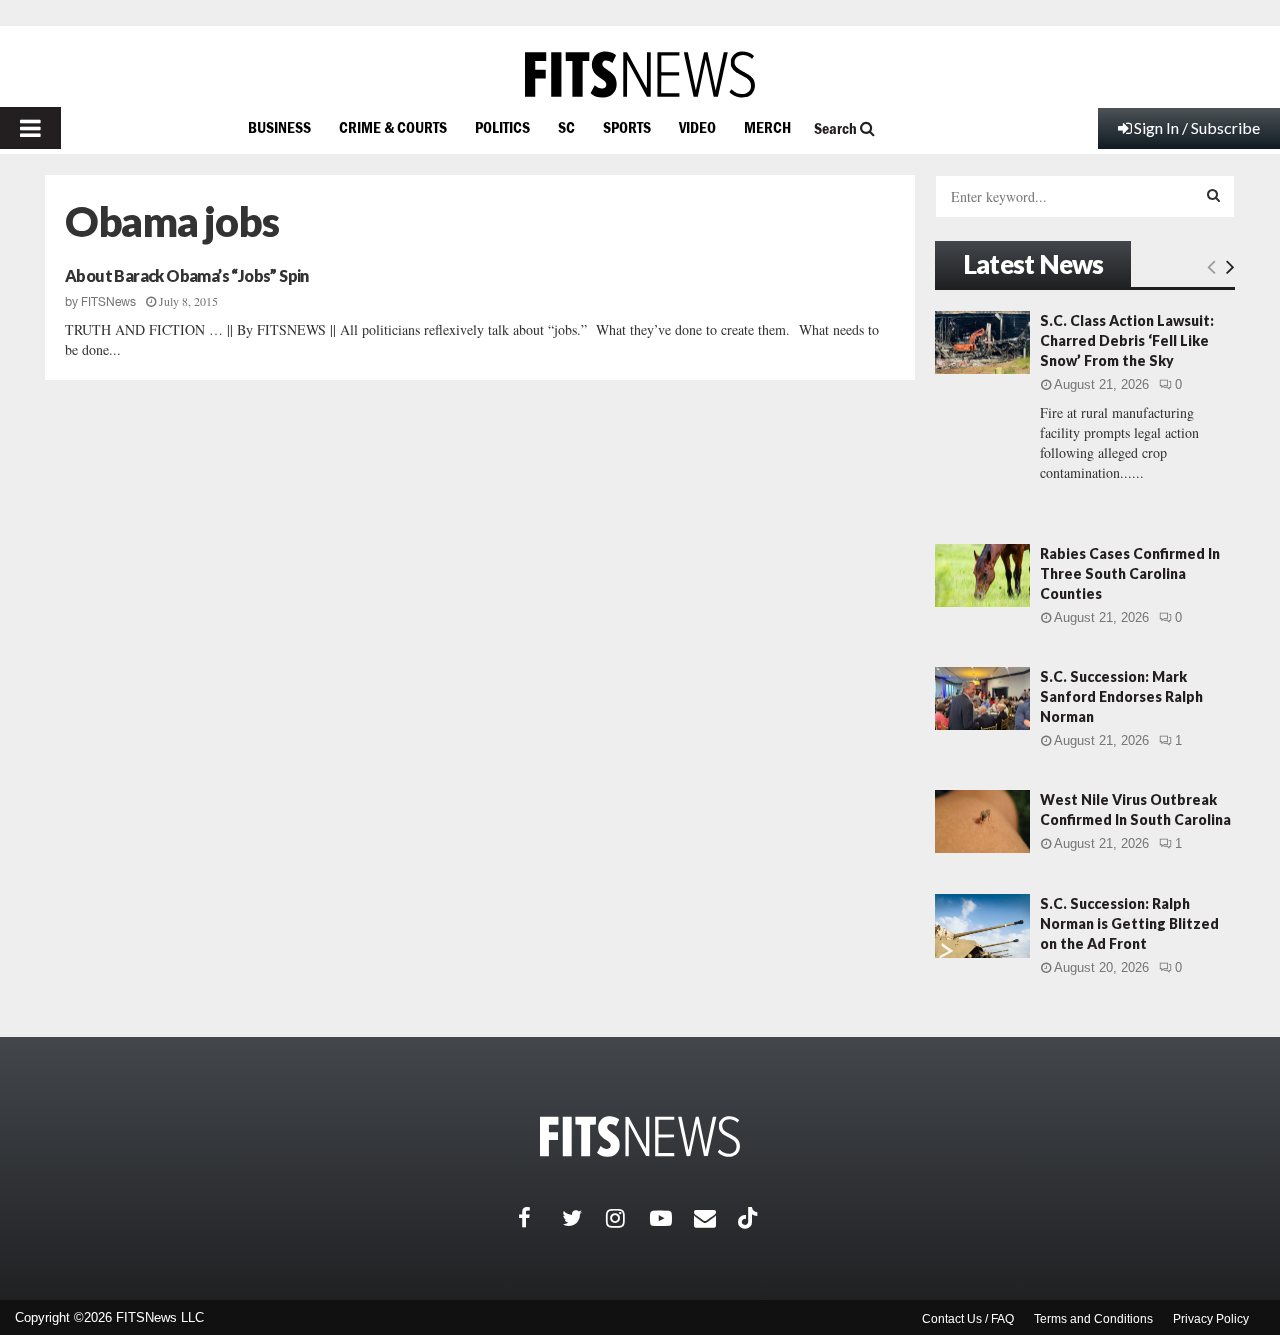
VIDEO (697, 127)
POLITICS (502, 127)
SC (566, 127)
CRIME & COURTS (393, 127)
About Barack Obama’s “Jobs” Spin (187, 275)
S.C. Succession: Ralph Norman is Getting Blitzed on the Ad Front (1129, 923)
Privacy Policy (1211, 1319)
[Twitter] (584, 1218)
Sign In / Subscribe (1197, 127)
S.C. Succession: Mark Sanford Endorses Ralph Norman (1121, 696)
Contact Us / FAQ (968, 1319)
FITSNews (108, 302)
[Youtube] (672, 1218)
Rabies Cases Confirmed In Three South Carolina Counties (1130, 573)
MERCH (767, 127)
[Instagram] (628, 1218)
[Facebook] (540, 1218)
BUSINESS (279, 127)
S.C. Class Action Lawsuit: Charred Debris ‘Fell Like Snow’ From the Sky (1127, 340)
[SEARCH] (1213, 195)
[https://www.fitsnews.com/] (640, 74)
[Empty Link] (1211, 266)
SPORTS (627, 127)
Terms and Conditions (1093, 1319)
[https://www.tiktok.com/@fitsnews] (750, 1218)
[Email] (716, 1218)
